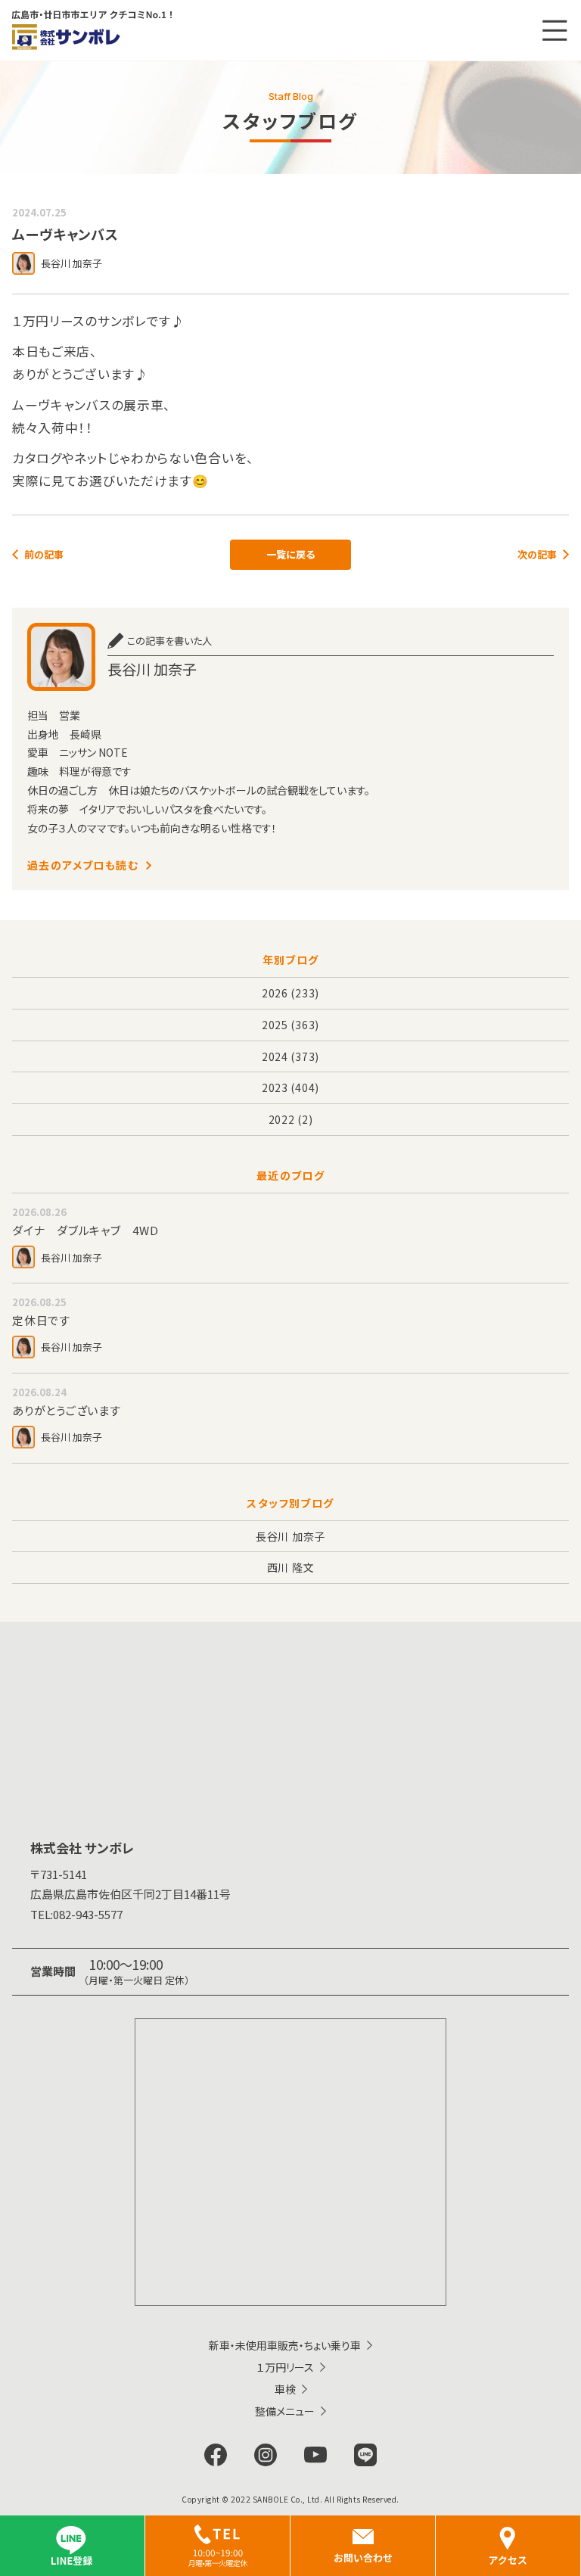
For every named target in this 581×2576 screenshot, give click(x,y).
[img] (217, 2546)
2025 (275, 1025)
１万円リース (285, 2367)
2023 (275, 1087)
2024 (275, 1056)
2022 (282, 1119)
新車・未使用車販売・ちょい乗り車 (285, 2345)
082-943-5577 (76, 1914)
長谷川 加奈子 (290, 1536)
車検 (285, 2389)
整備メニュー (285, 2411)
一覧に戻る (290, 554)
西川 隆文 (291, 1567)
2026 (275, 993)
